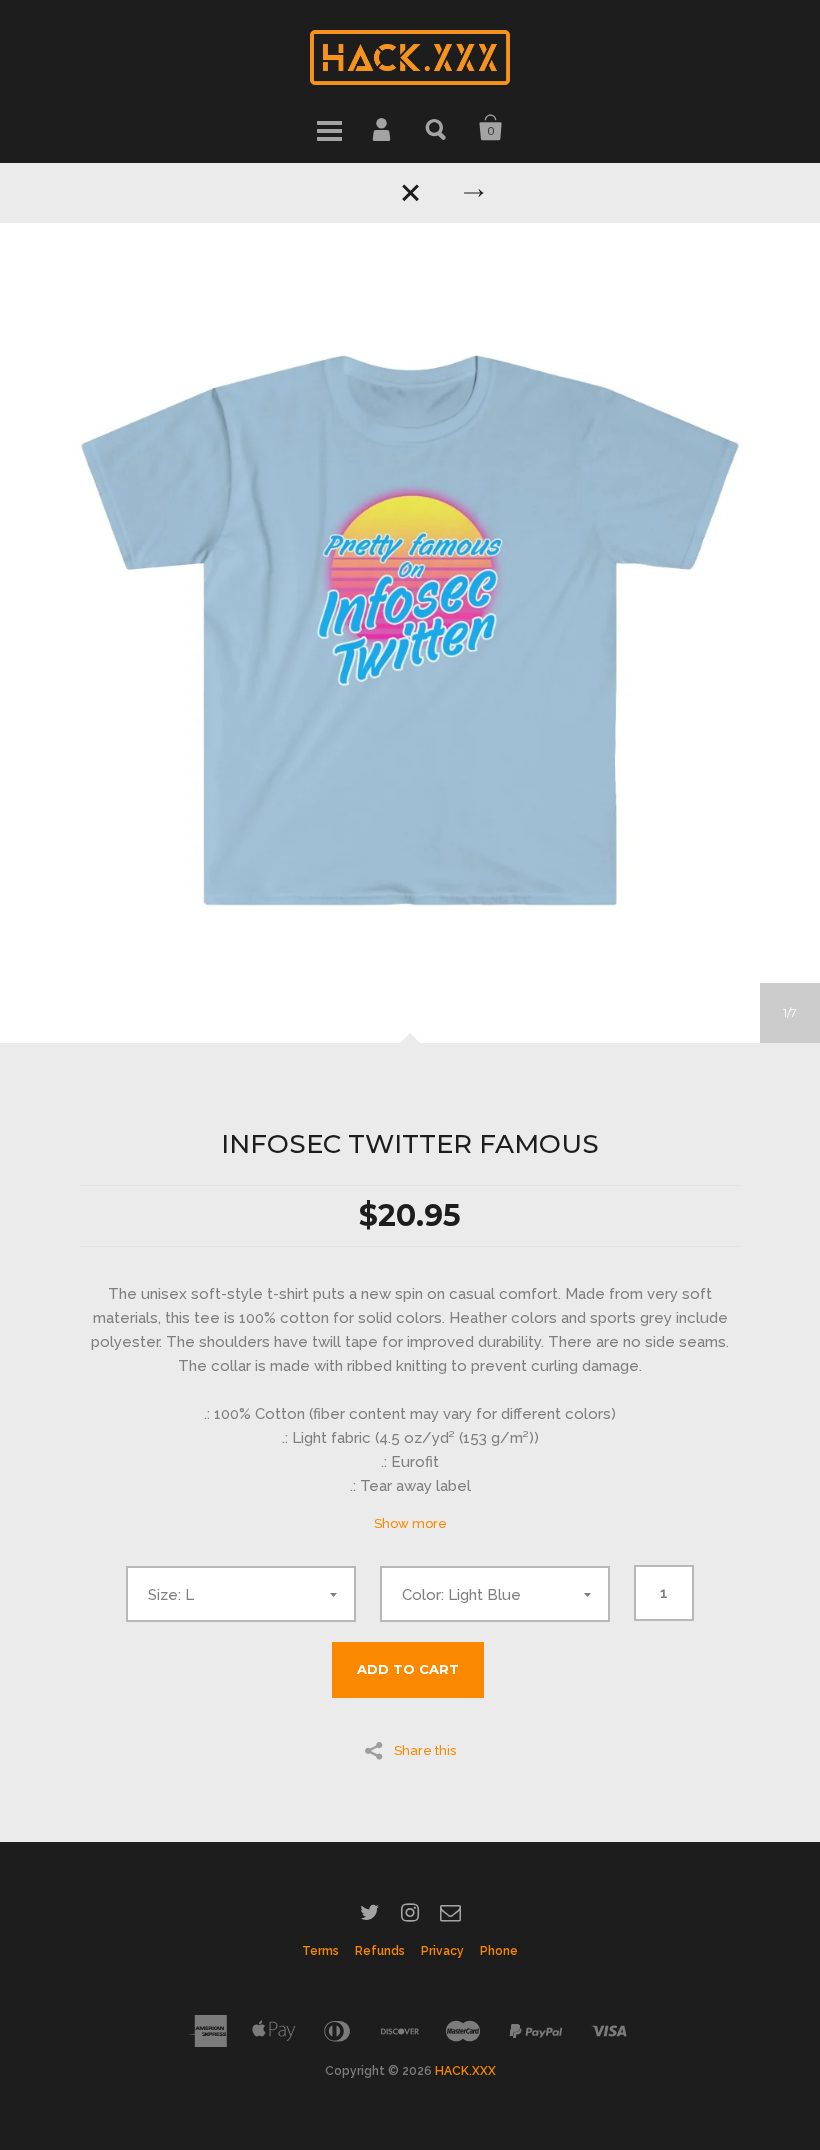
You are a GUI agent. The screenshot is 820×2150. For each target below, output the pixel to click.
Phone (499, 1951)
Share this (425, 1750)
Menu (329, 128)
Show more (410, 1523)
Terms (320, 1951)
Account (383, 128)
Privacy (442, 1951)
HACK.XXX (465, 2071)
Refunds (380, 1951)
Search (437, 128)
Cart (491, 128)
